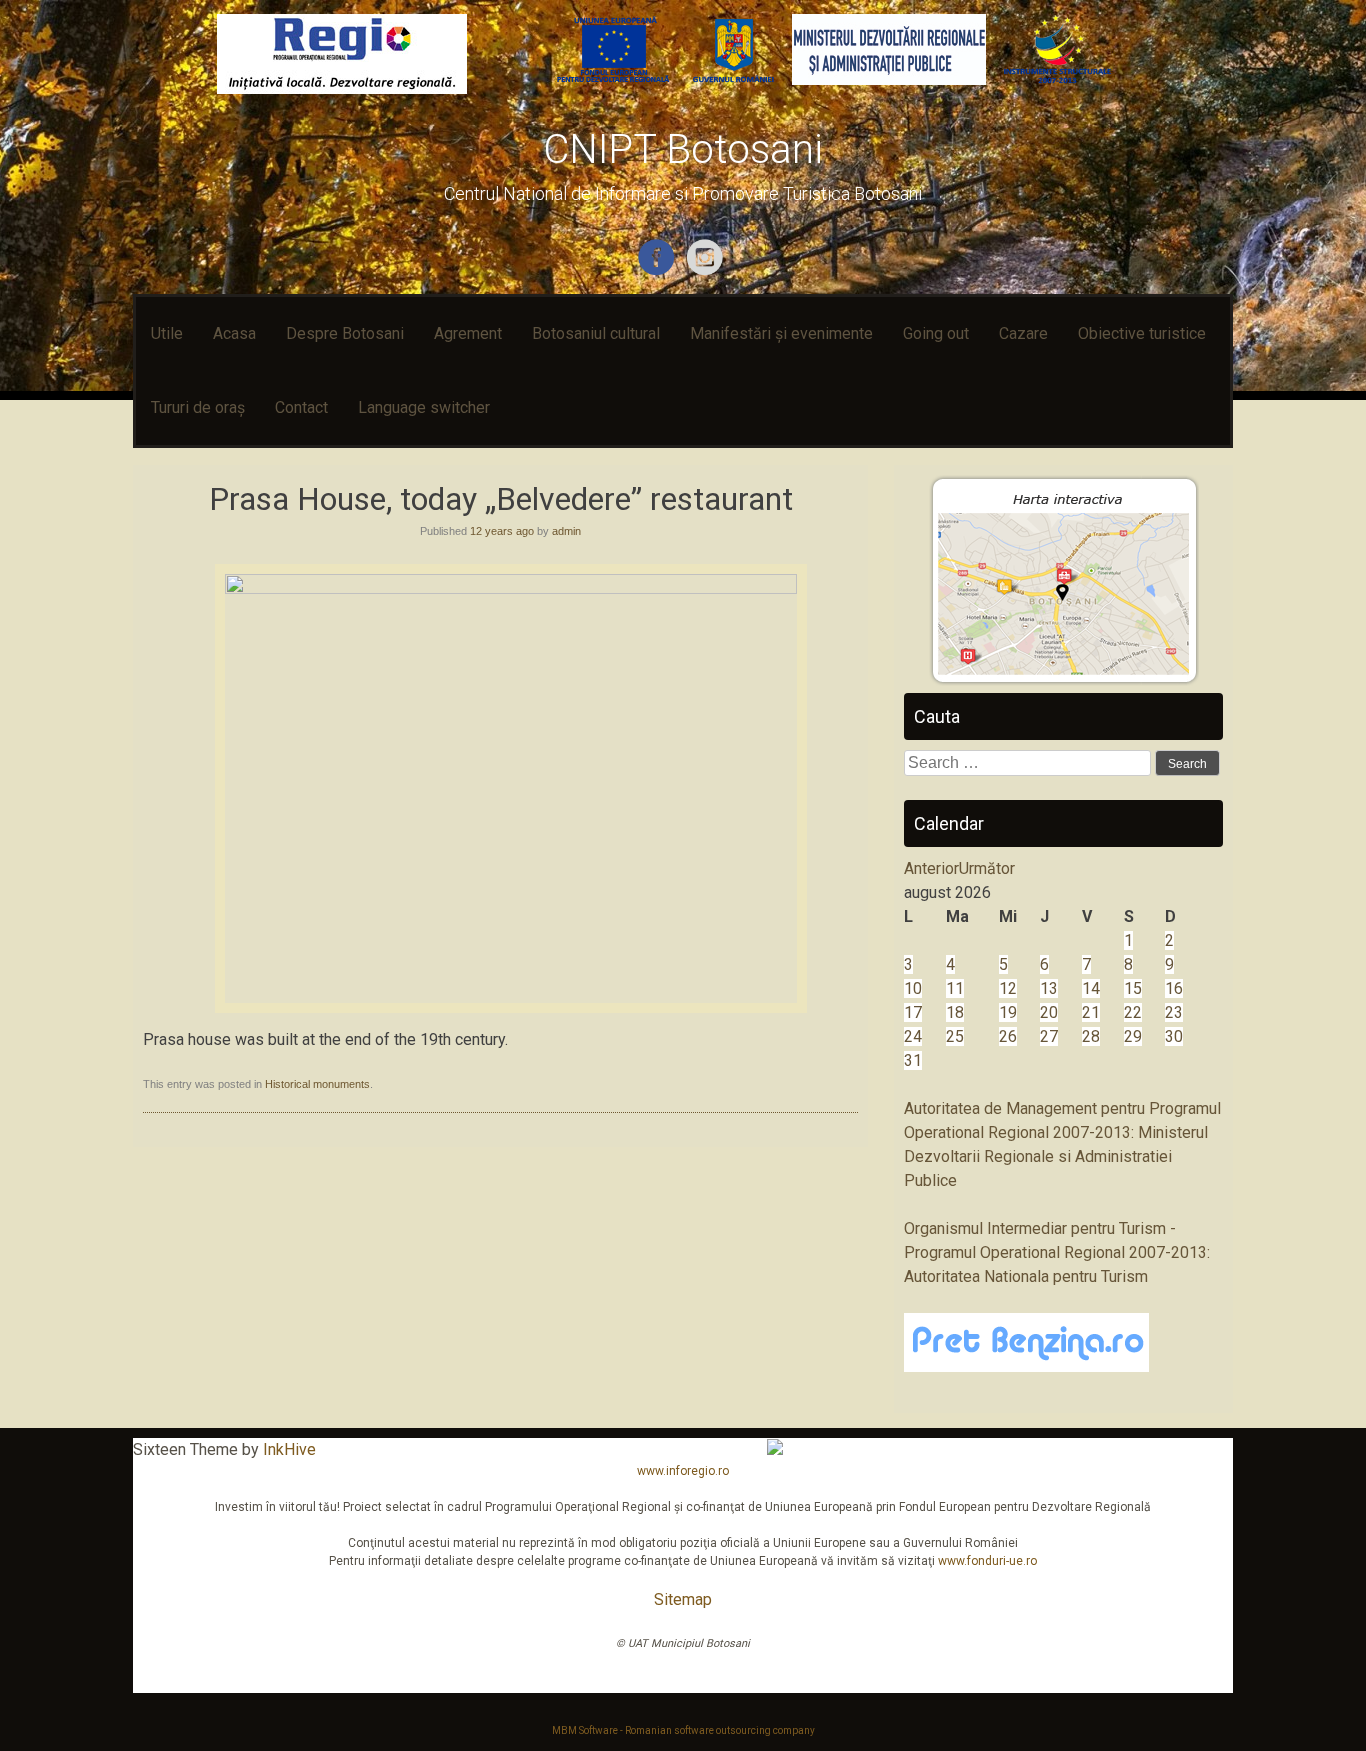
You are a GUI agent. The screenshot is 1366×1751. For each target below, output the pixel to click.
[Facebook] (658, 271)
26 (1008, 1036)
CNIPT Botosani (683, 149)
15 (1133, 988)
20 (1049, 1012)
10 (913, 988)
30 (1174, 1036)
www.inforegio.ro (683, 1471)
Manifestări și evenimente (781, 333)
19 (1008, 1012)
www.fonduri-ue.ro (987, 1561)
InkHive (289, 1449)
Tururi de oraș (198, 407)
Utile (167, 333)
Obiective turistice (1142, 333)
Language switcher (424, 407)
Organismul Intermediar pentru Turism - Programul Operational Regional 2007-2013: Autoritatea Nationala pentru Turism (1057, 1252)
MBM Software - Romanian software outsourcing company (683, 1730)
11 (955, 988)
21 (1091, 1012)
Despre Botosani (345, 333)
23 (1174, 1012)
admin (566, 531)
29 (1133, 1036)
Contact (301, 407)
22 (1133, 1012)
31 (913, 1060)
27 (1049, 1036)
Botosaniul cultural (596, 333)
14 (1091, 988)
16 (1174, 988)
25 (955, 1036)
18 (955, 1012)
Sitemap (683, 1599)
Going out (936, 333)
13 (1049, 988)
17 (913, 1012)
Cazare (1023, 333)
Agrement (468, 333)
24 (913, 1036)
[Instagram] (707, 271)
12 (1008, 988)
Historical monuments (317, 1084)
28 (1091, 1036)
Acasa (234, 333)
